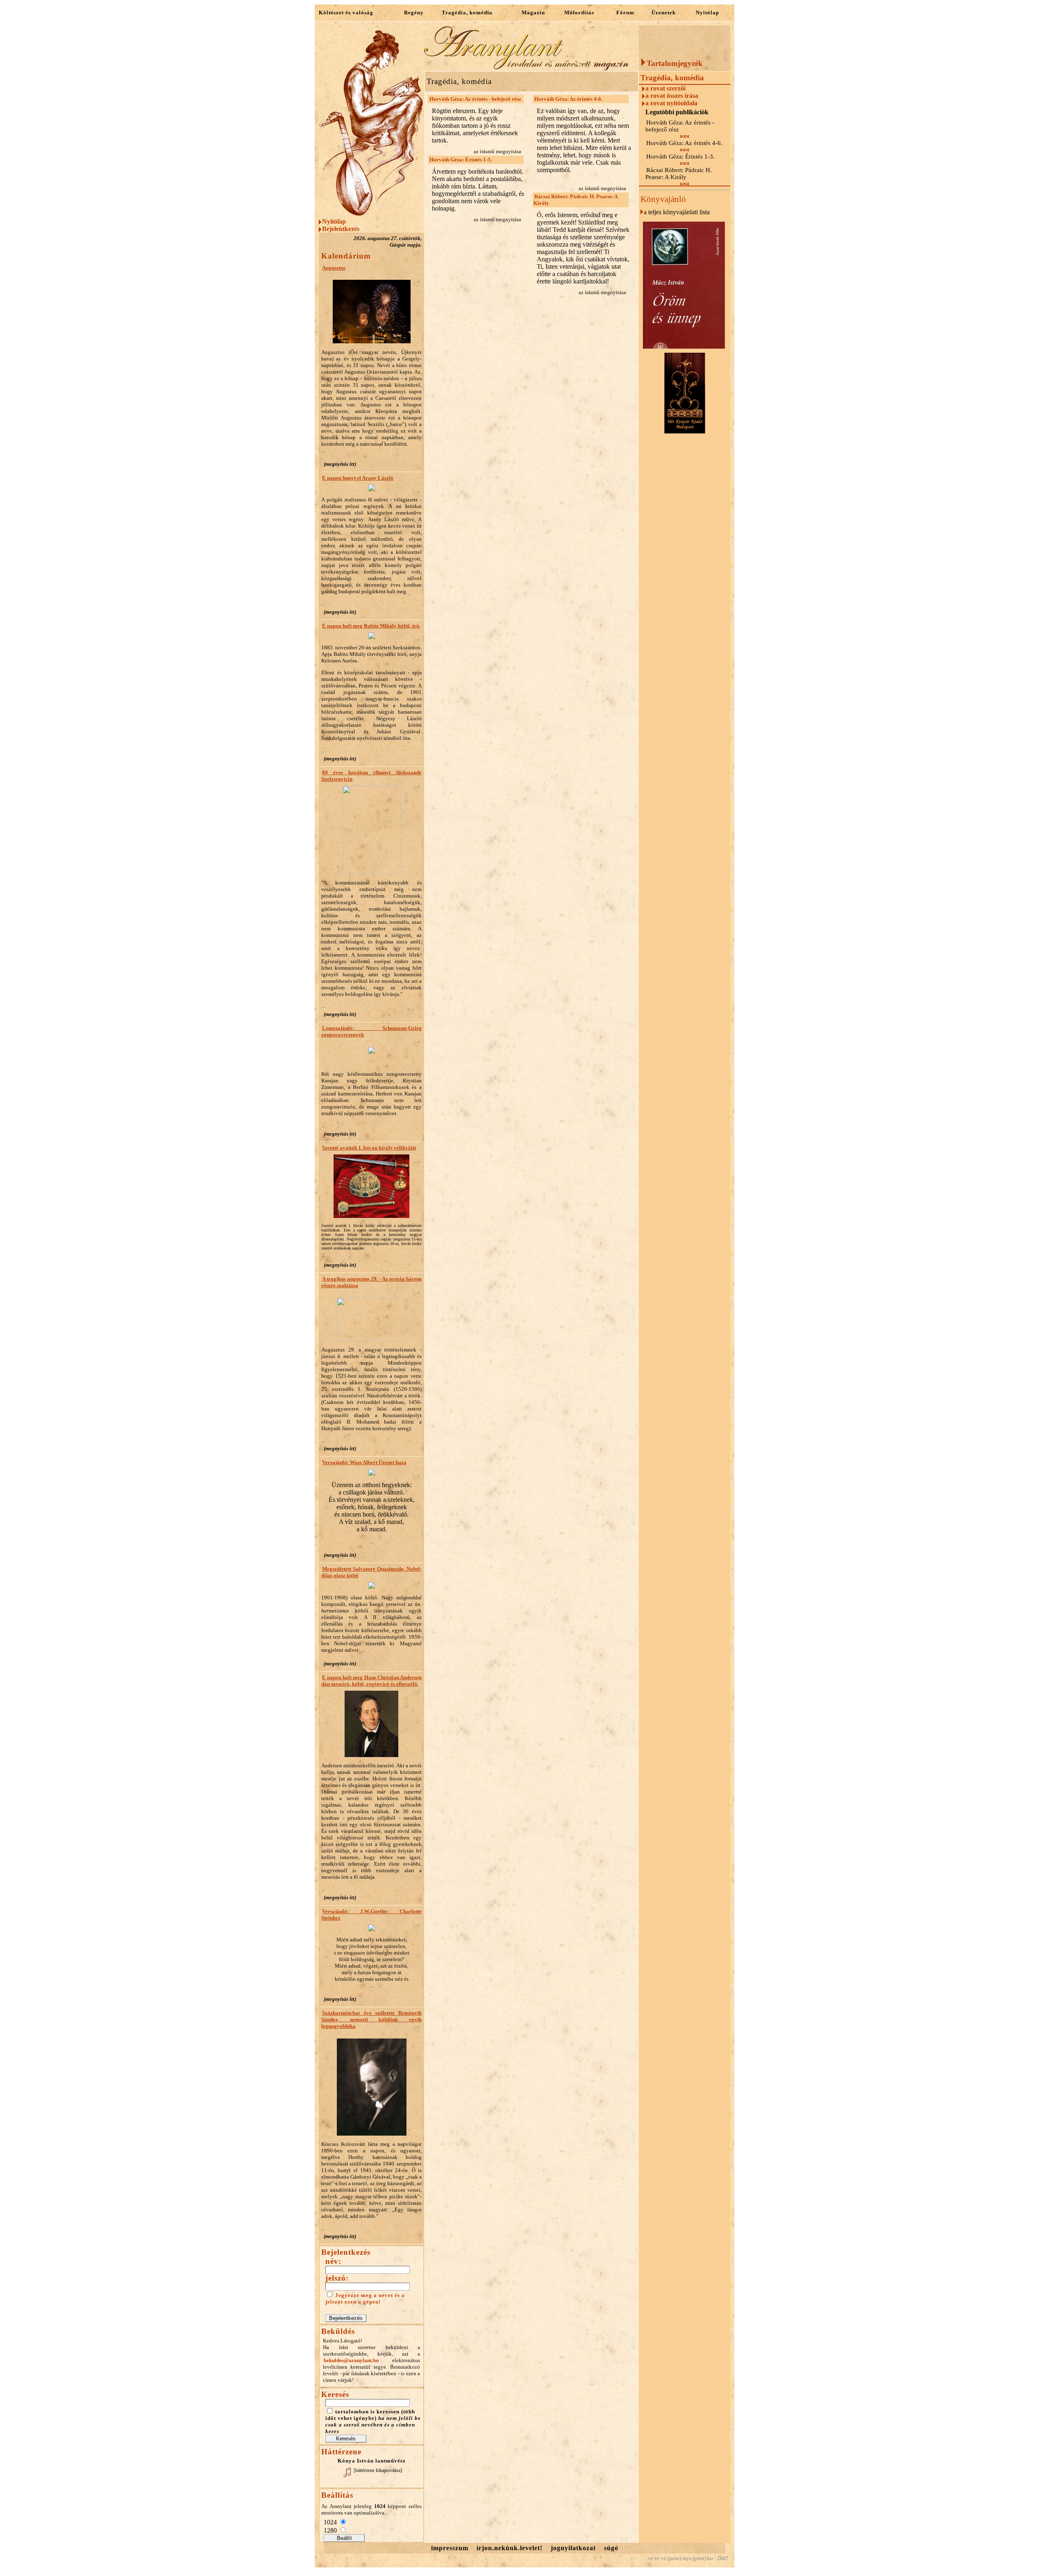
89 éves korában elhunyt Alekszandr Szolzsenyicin (371, 776)
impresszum (450, 2548)
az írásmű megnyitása (497, 151)
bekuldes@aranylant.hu (351, 2360)
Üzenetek (664, 12)
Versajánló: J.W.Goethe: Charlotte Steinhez (371, 1915)
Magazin (533, 12)
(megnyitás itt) (340, 464)
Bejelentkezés (341, 229)
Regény (414, 12)
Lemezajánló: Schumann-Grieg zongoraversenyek (371, 1031)
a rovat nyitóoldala (671, 103)
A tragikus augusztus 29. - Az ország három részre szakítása (371, 1282)
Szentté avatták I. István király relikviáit (369, 1148)
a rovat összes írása (672, 96)
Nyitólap (707, 12)
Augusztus (334, 268)
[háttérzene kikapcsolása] (378, 2470)
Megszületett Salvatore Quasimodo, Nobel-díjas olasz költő (371, 1572)
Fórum (625, 12)
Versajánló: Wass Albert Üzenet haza (364, 1462)
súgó (611, 2548)
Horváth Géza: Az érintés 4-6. (568, 99)
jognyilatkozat (573, 2548)
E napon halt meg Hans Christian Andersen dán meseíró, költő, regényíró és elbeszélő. (371, 1681)
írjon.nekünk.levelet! (510, 2548)
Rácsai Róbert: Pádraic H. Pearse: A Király (576, 200)
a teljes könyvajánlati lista (677, 212)
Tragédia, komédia (467, 12)
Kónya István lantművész (372, 2461)
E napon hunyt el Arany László (358, 478)
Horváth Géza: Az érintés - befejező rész (475, 99)
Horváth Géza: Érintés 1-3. (461, 160)
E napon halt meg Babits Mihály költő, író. (371, 626)
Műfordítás (579, 12)
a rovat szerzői (665, 88)
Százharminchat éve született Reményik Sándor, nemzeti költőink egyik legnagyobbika (371, 2019)
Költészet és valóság (346, 12)
